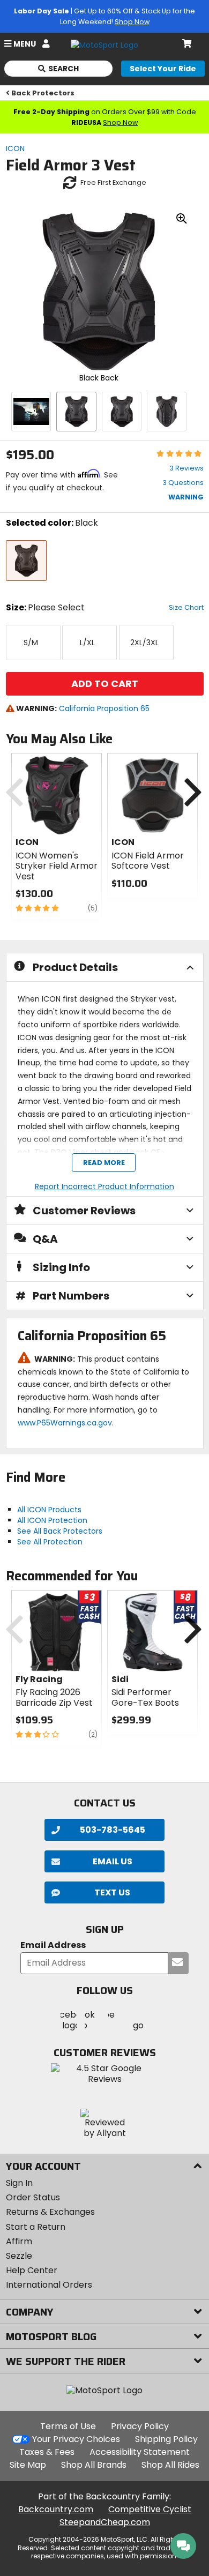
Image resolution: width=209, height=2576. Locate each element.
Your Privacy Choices (76, 2439)
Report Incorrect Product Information (104, 1186)
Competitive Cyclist (150, 2509)
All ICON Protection (52, 1520)
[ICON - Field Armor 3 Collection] (31, 412)
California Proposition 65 (104, 708)
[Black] (122, 412)
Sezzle (19, 2256)
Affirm (19, 2241)
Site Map (28, 2465)
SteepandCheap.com (105, 2522)
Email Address (53, 1946)
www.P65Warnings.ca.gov (65, 1423)
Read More (103, 1163)
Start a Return (36, 2227)
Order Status (33, 2197)
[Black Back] (76, 412)
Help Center (32, 2270)
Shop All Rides (170, 2465)
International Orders (49, 2285)
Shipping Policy (166, 2439)
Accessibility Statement (140, 2452)
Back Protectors (43, 93)
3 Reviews (186, 468)
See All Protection (50, 1542)
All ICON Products (49, 1510)
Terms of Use (68, 2426)
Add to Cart (105, 684)
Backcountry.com (56, 2509)
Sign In (19, 2183)
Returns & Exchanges (50, 2212)
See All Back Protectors (60, 1531)
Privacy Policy (140, 2426)
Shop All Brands (94, 2465)
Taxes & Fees (47, 2452)
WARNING (186, 497)
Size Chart (186, 607)
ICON (15, 148)
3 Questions (183, 483)
